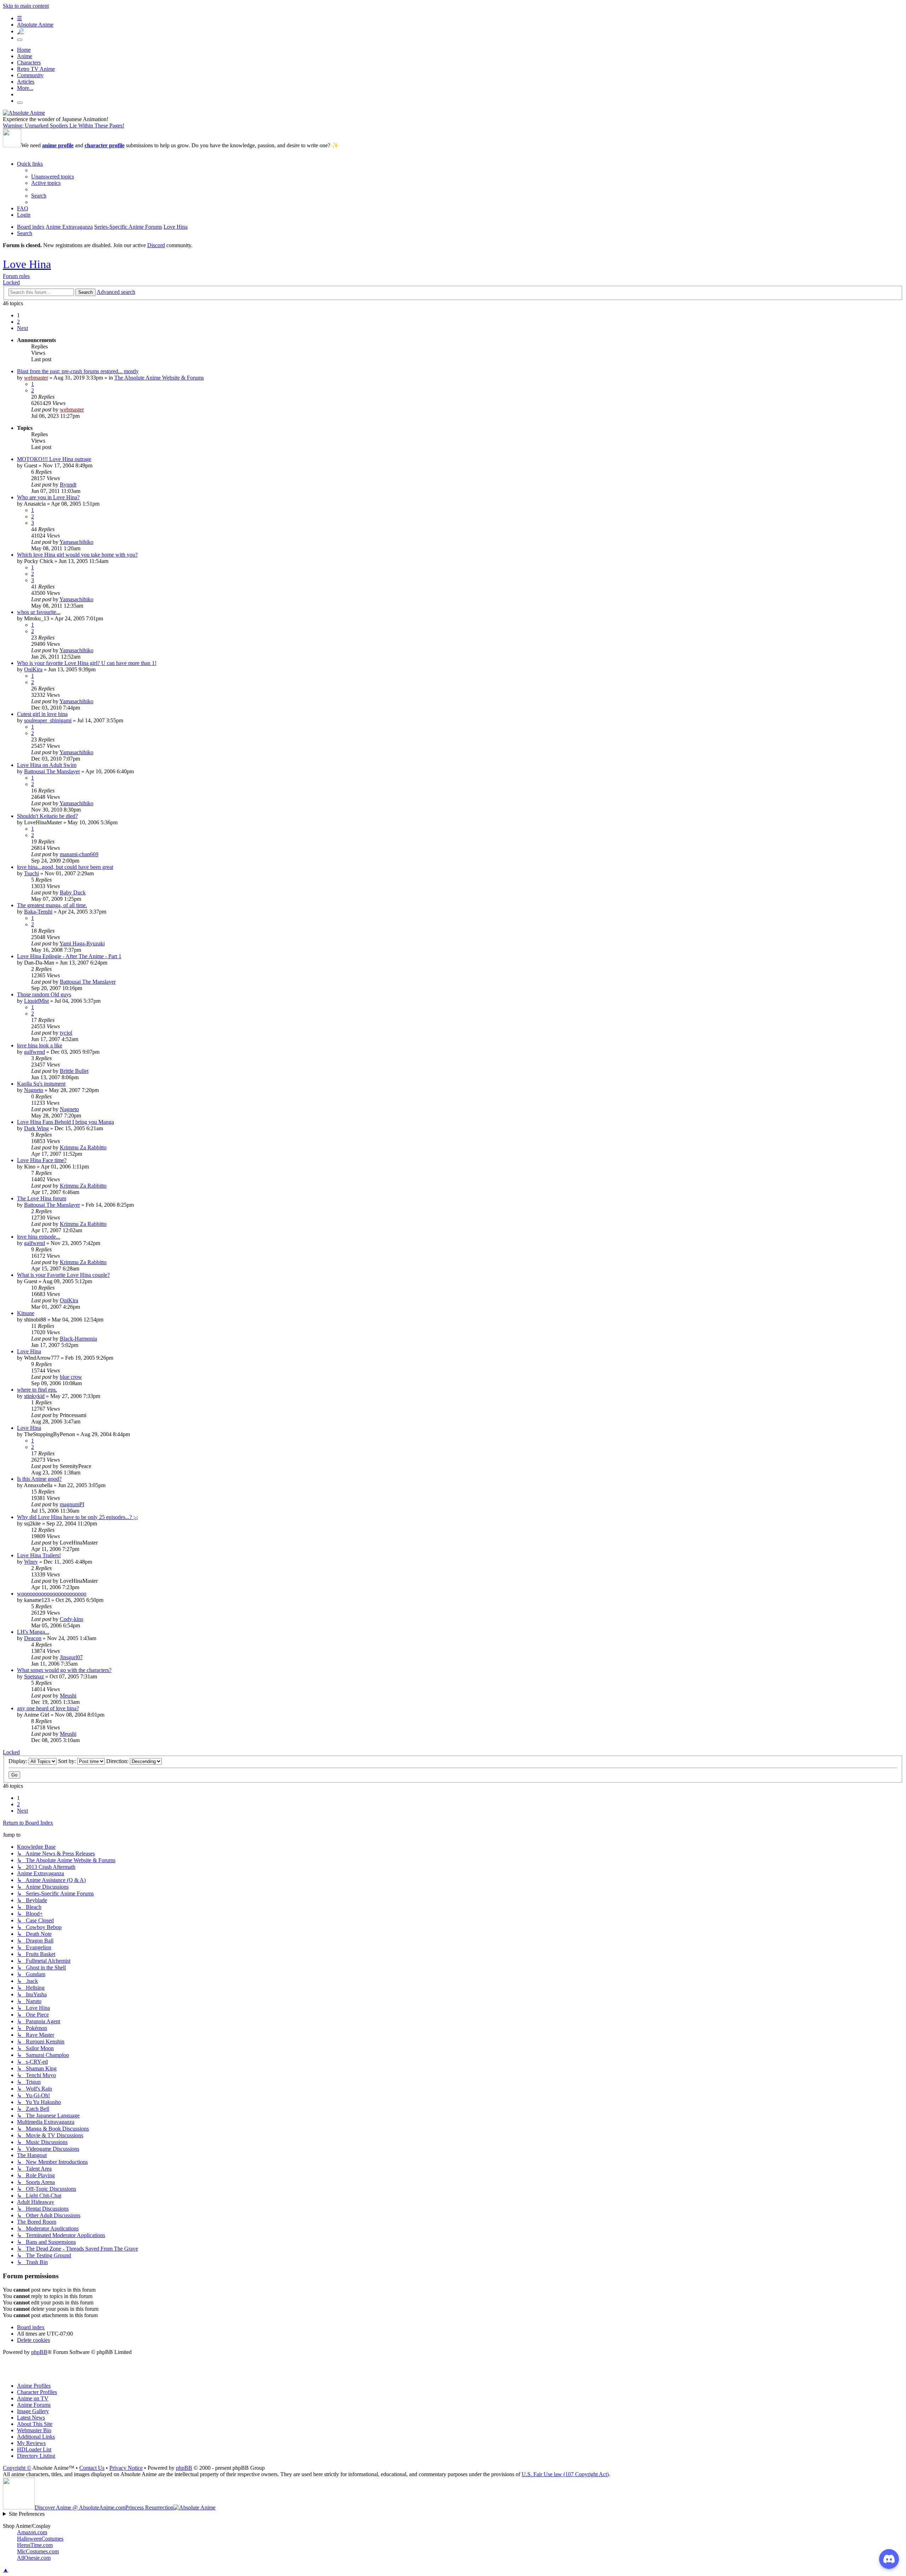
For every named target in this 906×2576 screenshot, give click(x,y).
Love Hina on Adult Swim (47, 765)
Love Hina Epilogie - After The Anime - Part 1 (69, 956)
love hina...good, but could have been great (65, 867)
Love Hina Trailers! (39, 1555)
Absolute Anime (35, 25)
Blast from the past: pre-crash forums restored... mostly (78, 371)
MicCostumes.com (38, 2551)
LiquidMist (36, 1001)
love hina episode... (39, 1237)
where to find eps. (37, 1390)
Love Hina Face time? (42, 1160)
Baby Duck (73, 892)
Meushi (68, 1696)
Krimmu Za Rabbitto (83, 1147)
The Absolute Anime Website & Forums (159, 378)
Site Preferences (27, 2514)
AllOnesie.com (34, 2558)
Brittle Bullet (74, 1071)
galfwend (35, 1052)
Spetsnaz (34, 1676)
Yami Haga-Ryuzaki (82, 943)
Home (24, 50)
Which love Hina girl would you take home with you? (77, 555)
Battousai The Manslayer (52, 771)
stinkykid (34, 1396)
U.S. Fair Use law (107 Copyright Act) (565, 2474)
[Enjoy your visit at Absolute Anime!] (24, 113)
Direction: (118, 1761)
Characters (29, 62)
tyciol (66, 1033)
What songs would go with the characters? (64, 1670)
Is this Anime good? (39, 1479)
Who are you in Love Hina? (48, 497)
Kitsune (26, 1313)
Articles (26, 82)
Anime (25, 56)
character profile (105, 145)
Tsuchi (31, 873)
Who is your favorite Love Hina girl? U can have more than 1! (87, 663)
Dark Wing (36, 1128)
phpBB (39, 2352)
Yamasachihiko (76, 542)
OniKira (33, 669)
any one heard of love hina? (48, 1708)
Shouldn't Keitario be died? (47, 816)
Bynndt (68, 485)
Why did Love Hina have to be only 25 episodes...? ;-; (78, 1517)
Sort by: (68, 1761)
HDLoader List (34, 2449)
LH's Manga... (33, 1632)
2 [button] (18, 322)
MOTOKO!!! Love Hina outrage (54, 459)
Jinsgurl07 (71, 1657)
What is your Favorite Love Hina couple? (63, 1275)
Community (30, 75)
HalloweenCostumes (40, 2539)
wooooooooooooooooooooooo (52, 1594)
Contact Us (92, 2468)
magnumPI (72, 1504)
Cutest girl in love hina (42, 714)
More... (25, 88)
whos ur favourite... (39, 612)
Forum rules (16, 276)
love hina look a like (40, 1045)
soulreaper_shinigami (48, 720)
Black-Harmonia (78, 1339)
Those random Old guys (44, 994)
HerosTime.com (35, 2545)
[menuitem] (53, 177)
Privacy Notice (126, 2468)
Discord (156, 245)
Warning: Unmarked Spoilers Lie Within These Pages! (64, 126)
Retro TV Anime (36, 69)
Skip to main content (26, 6)
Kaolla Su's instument (41, 1084)
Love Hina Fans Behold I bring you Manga (65, 1122)
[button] (22, 328)
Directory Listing (36, 2456)
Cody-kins (71, 1619)
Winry (31, 1562)
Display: (19, 1761)
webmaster (36, 378)
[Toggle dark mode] (20, 40)
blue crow (71, 1377)
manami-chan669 (79, 854)
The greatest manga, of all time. (52, 905)
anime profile (58, 145)
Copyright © (17, 2468)
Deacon (33, 1638)
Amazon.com (32, 2532)
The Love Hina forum (42, 1198)
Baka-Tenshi (38, 912)
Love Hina (27, 264)
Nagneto (34, 1090)
